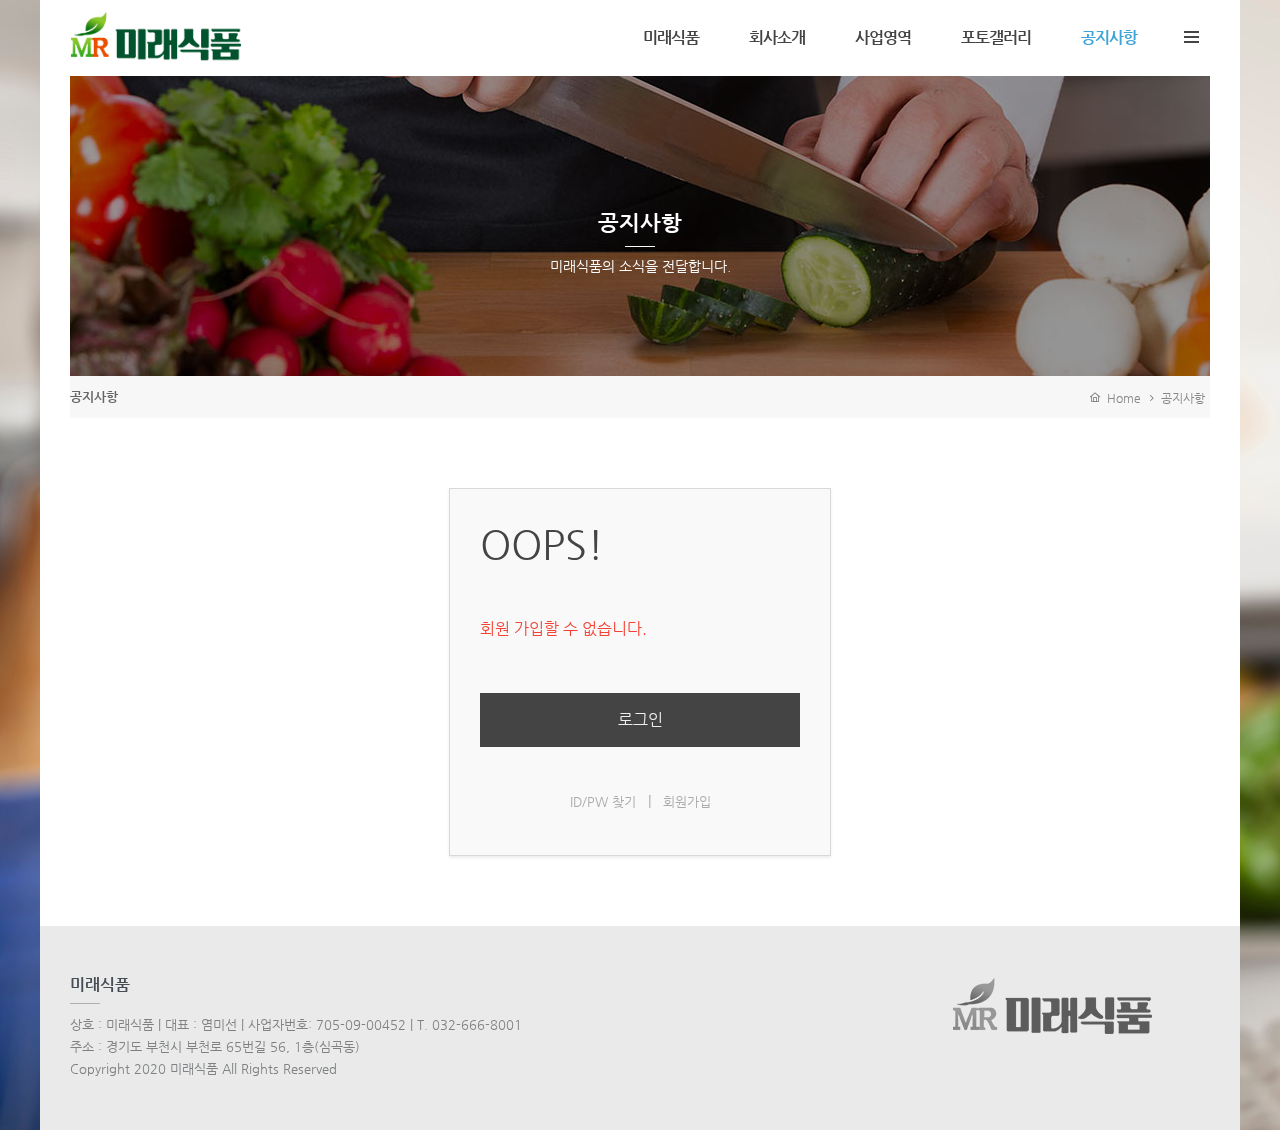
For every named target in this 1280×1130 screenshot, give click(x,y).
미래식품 (671, 37)
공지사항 (1109, 37)
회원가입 (687, 801)
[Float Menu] (1191, 33)
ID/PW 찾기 (603, 801)
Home (1121, 398)
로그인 (640, 719)
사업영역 (883, 37)
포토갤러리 (996, 37)
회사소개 (777, 37)
